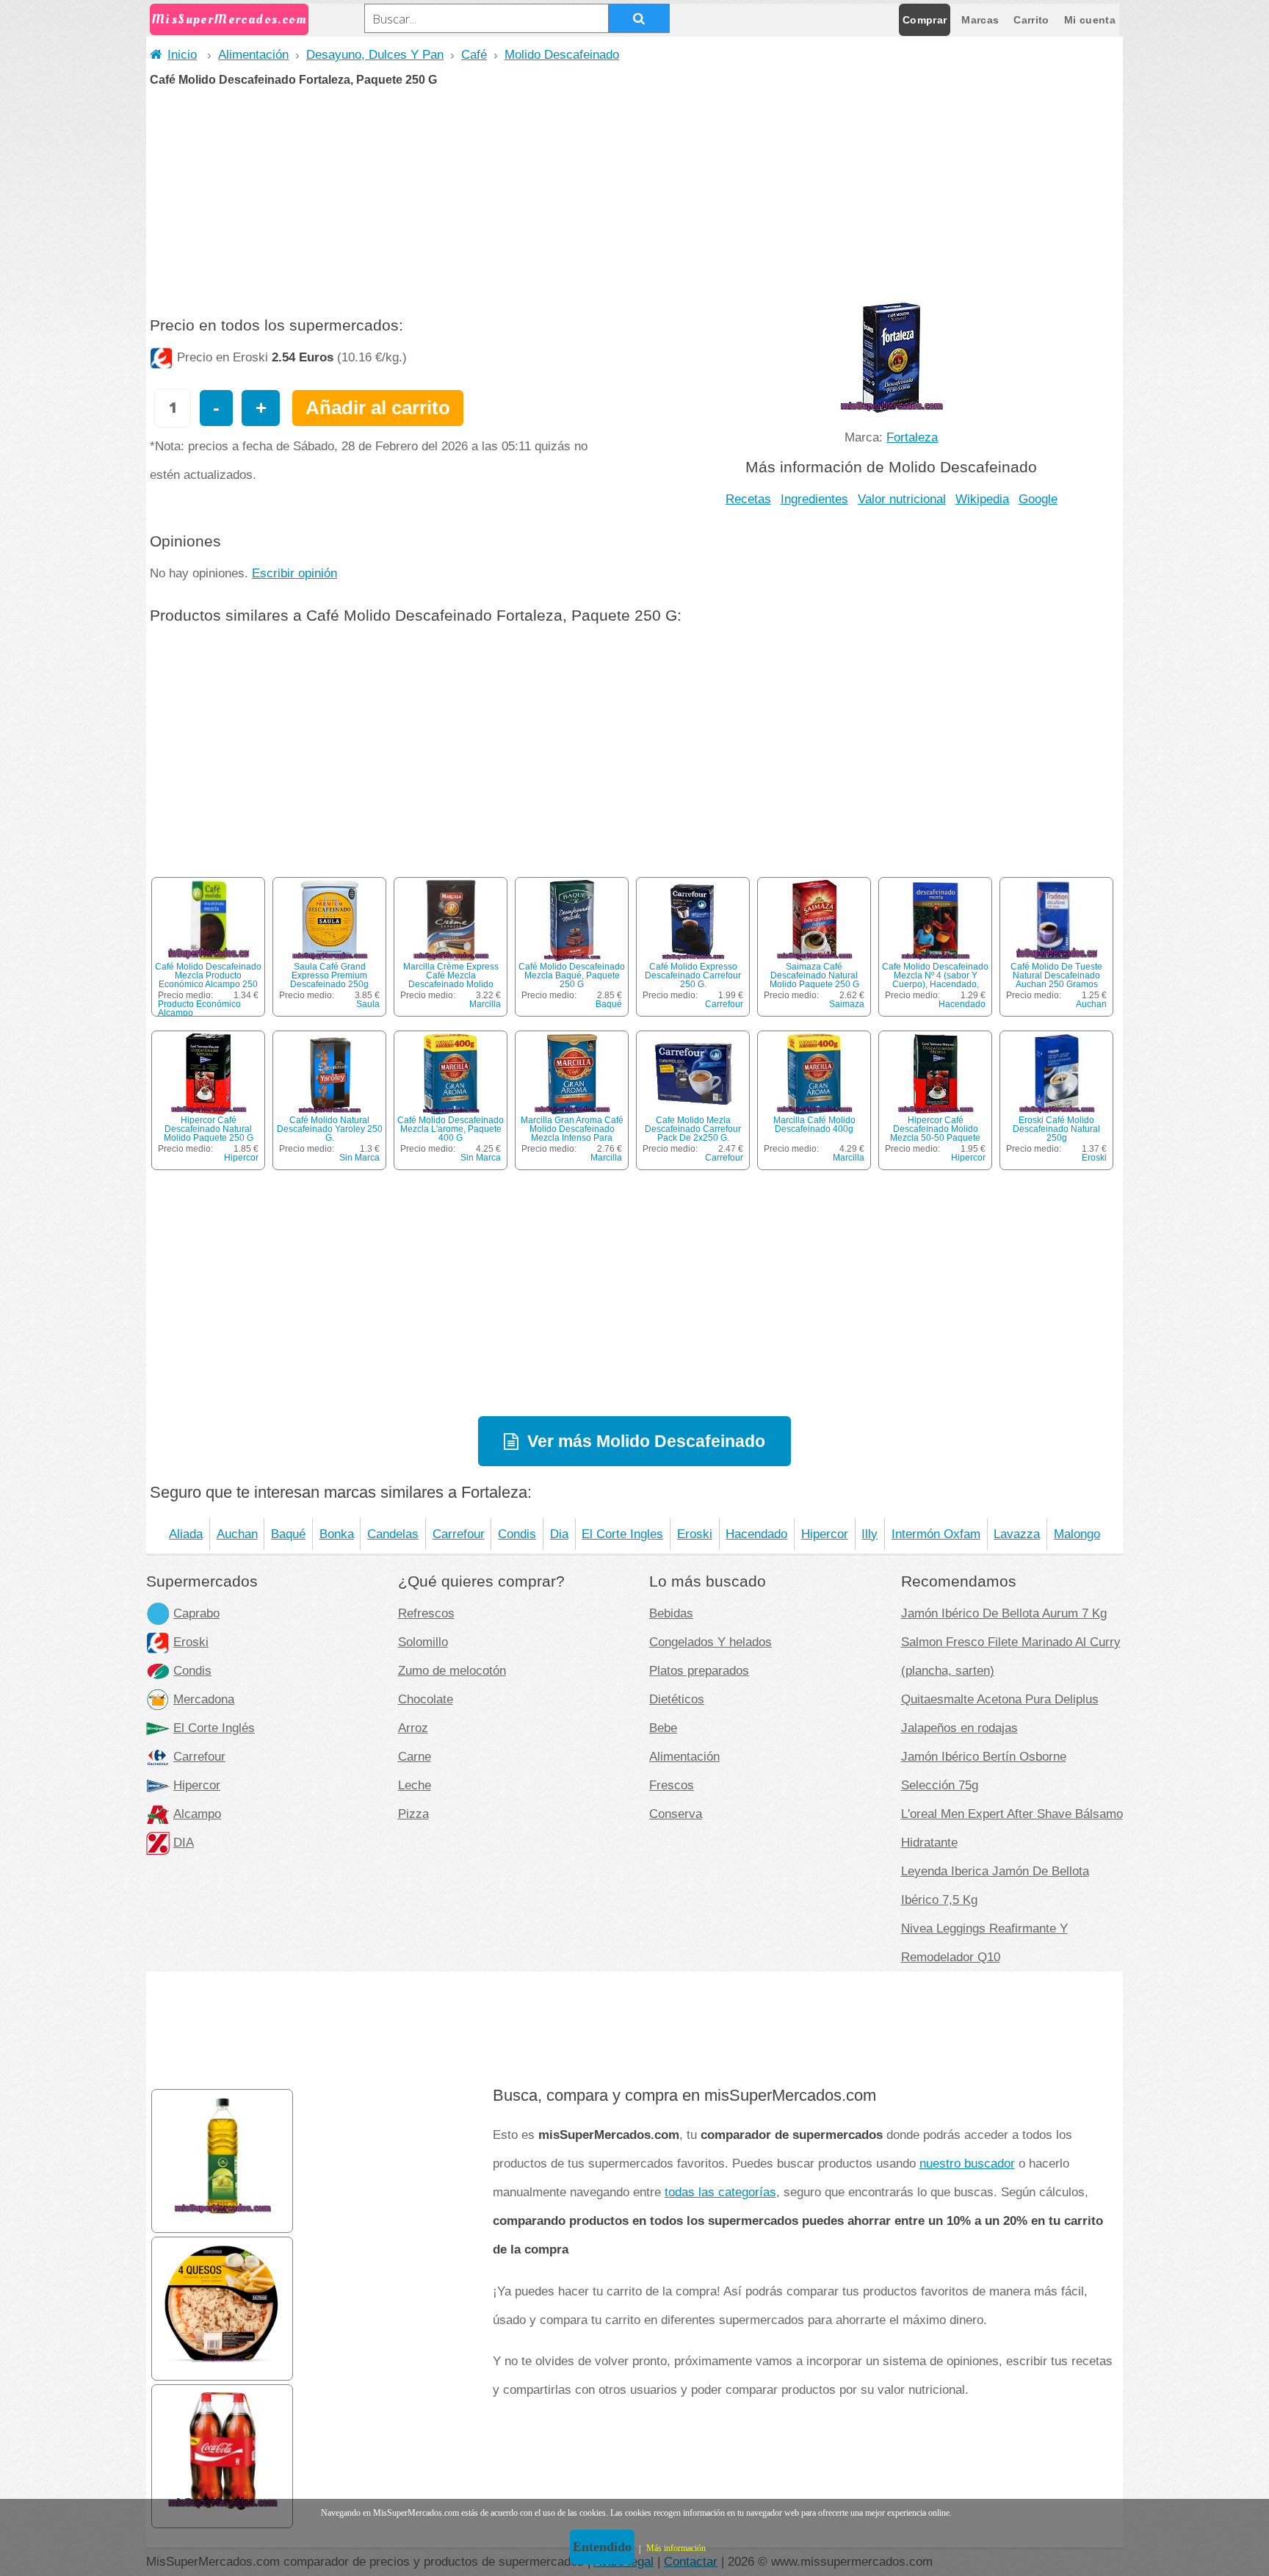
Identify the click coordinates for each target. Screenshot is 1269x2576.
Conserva (676, 1814)
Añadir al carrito (378, 408)
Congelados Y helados (711, 1642)
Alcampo (197, 1814)
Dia (559, 1534)
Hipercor (241, 1158)
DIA (184, 1842)
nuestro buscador (967, 2163)
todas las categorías (720, 2192)
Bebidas (671, 1613)
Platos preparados (699, 1670)
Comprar (925, 20)
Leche (415, 1785)
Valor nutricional (902, 499)
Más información (676, 2548)
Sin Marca (359, 1158)
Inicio (182, 54)
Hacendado (962, 1004)
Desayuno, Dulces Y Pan (375, 54)
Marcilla (485, 1004)
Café (474, 54)
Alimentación (253, 54)
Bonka (337, 1534)
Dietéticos (677, 1699)
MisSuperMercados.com (229, 19)
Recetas (748, 499)
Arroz (413, 1728)
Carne (415, 1756)
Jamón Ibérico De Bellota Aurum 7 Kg (1004, 1613)
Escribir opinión (294, 573)
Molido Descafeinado (562, 54)
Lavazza (1017, 1534)
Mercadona (204, 1699)
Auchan (1091, 1004)
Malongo (1077, 1534)
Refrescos (426, 1613)
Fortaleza (912, 437)
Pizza (413, 1814)
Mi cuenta (1090, 20)
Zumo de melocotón (452, 1670)
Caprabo (196, 1613)
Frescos (672, 1785)
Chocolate (426, 1699)
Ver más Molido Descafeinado (646, 1441)
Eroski (1094, 1158)
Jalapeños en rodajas (959, 1728)
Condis (517, 1534)
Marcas (980, 20)
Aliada (186, 1534)
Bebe (663, 1728)
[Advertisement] (634, 196)
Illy (869, 1534)
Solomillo (423, 1642)
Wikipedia (982, 499)
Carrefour (724, 1004)
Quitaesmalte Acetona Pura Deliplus (1000, 1699)
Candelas (393, 1534)
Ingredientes (814, 499)
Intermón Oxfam (936, 1534)
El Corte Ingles (622, 1534)
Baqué (609, 1004)
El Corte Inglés (214, 1728)
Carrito (1031, 20)
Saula (368, 1004)
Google (1038, 499)
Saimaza (847, 1004)
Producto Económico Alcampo (199, 1009)
